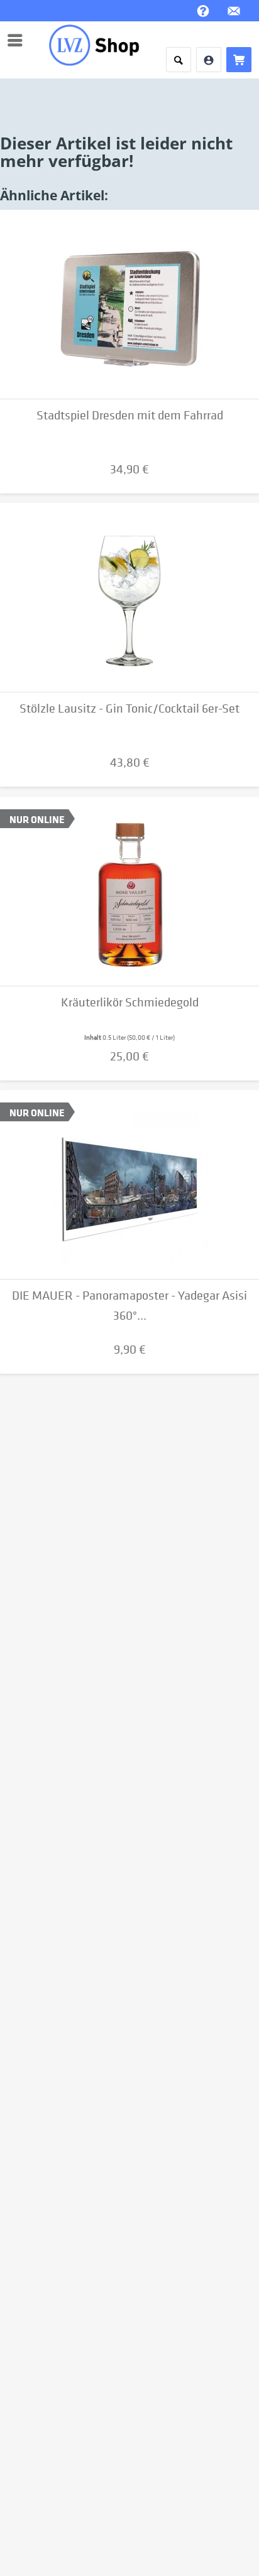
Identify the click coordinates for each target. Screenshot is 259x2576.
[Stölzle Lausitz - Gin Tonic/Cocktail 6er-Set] (129, 598)
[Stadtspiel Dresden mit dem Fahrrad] (129, 304)
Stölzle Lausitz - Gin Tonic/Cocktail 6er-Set (129, 709)
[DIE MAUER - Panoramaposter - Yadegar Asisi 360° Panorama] (129, 1185)
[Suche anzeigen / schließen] (179, 60)
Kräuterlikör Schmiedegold (130, 1002)
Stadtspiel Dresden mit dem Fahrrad (130, 415)
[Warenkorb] (239, 60)
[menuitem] (18, 40)
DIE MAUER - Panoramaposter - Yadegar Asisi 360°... (129, 1306)
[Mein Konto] (209, 60)
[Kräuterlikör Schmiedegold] (129, 892)
